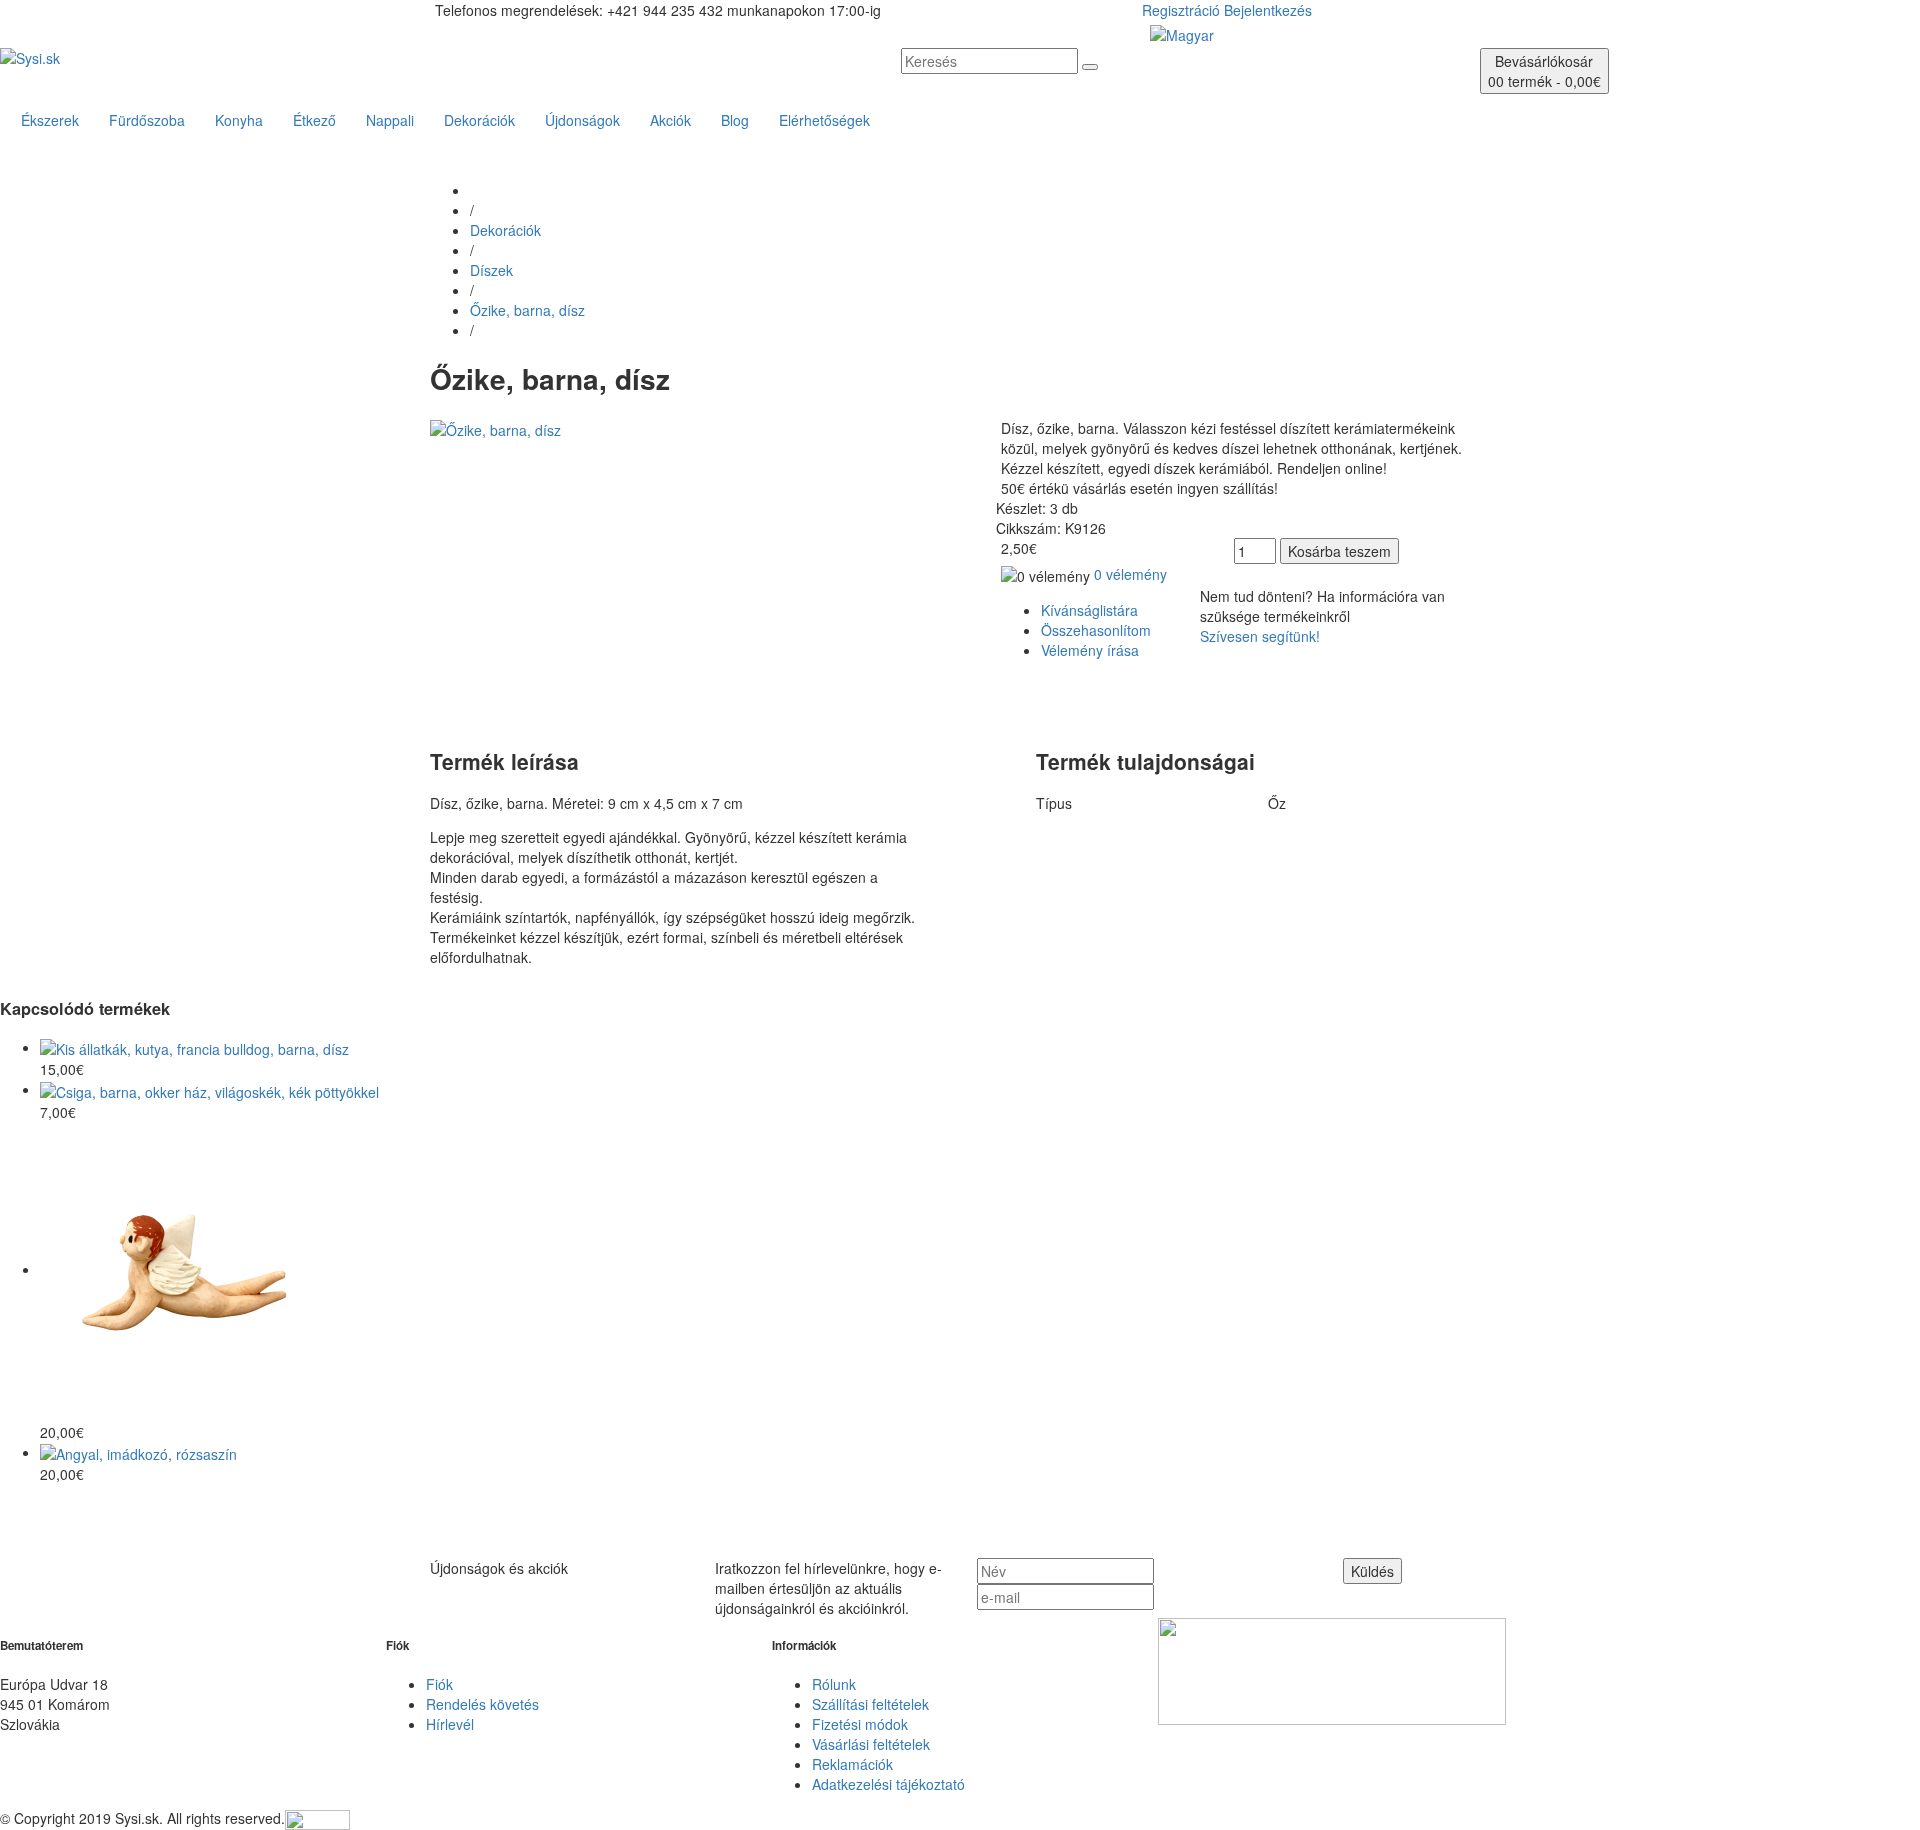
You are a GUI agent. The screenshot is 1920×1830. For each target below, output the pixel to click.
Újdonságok (582, 120)
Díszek (491, 270)
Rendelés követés (482, 1704)
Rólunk (834, 1684)
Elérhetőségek (824, 120)
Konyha (239, 120)
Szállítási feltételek (870, 1704)
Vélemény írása (1090, 650)
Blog (735, 120)
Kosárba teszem (1339, 551)
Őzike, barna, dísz (527, 310)
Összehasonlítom (1096, 630)
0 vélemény (1130, 574)
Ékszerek (50, 120)
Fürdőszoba (147, 120)
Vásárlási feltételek (871, 1744)
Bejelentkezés (1268, 10)
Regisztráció (1181, 10)
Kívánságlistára (1089, 610)
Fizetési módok (860, 1724)
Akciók (670, 120)
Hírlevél (450, 1724)
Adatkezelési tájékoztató (888, 1784)
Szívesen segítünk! (1260, 636)
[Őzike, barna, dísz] (495, 428)
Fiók (439, 1684)
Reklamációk (852, 1764)
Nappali (390, 120)
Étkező (314, 120)
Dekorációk (479, 120)
